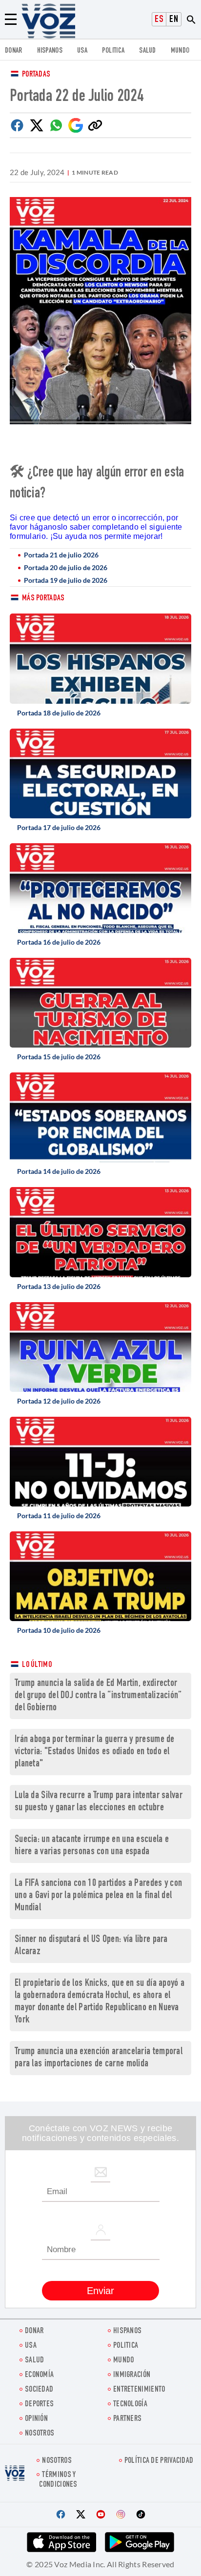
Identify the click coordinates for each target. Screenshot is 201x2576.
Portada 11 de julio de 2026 (59, 1516)
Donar (14, 51)
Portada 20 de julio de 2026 (66, 567)
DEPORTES (39, 2405)
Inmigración (132, 2375)
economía (39, 2375)
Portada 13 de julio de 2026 (59, 1286)
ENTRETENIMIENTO (139, 2390)
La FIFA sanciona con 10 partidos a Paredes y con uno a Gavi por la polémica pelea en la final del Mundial (98, 1896)
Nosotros (40, 2434)
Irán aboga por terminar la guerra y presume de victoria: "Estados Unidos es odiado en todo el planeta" (95, 1752)
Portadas (36, 75)
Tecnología (130, 2405)
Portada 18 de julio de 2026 (59, 713)
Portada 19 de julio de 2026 (66, 580)
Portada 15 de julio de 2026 (59, 1057)
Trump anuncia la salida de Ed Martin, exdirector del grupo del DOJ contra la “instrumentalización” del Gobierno (98, 1696)
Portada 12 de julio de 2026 (59, 1401)
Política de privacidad (159, 2461)
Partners (127, 2419)
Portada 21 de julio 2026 (61, 555)
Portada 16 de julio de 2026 (59, 942)
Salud (148, 51)
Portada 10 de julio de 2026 (59, 1630)
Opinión (36, 2419)
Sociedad (39, 2390)
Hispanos (50, 51)
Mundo (180, 51)
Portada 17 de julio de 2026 (59, 827)
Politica (113, 51)
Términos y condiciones (58, 2480)
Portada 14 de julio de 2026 (59, 1171)
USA (82, 51)
